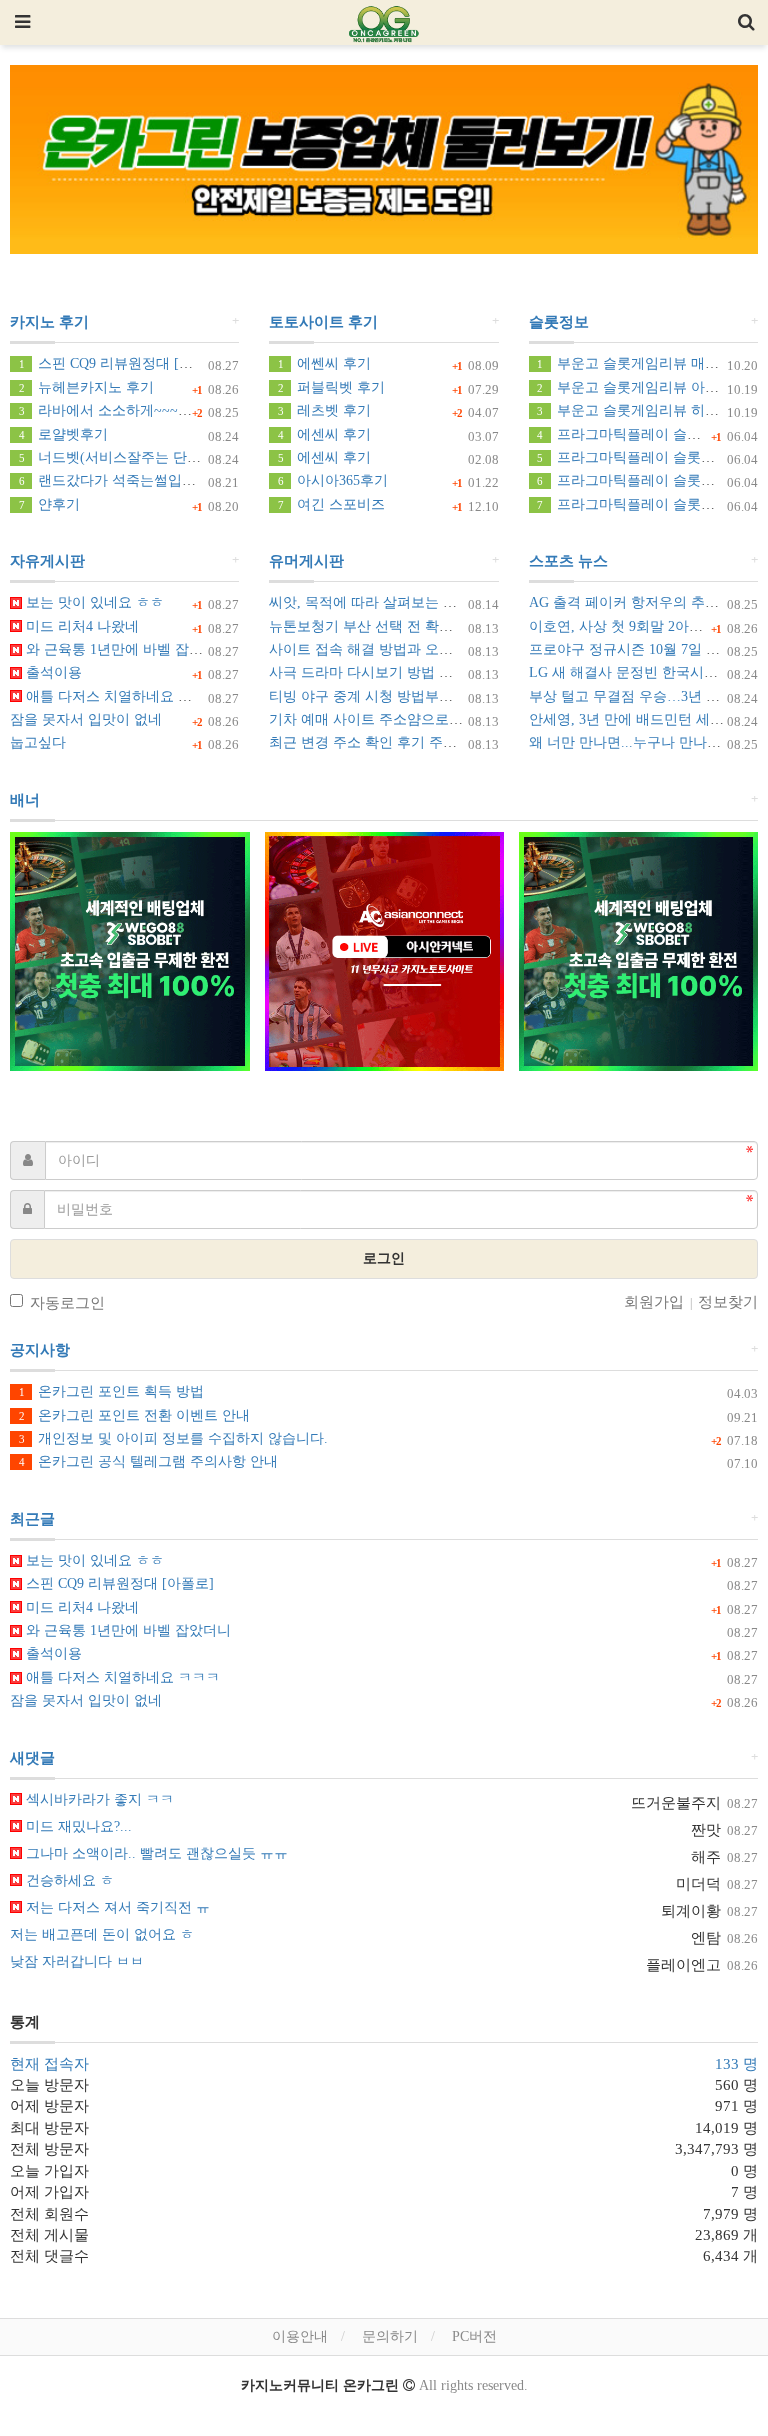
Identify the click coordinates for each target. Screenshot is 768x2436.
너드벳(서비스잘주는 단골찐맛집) (133, 457)
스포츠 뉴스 (568, 561)
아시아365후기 (333, 480)
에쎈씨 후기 (324, 363)
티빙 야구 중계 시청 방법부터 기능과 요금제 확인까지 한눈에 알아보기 (490, 696)
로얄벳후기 (63, 434)
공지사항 (40, 1350)
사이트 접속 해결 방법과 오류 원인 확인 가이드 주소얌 (439, 649)
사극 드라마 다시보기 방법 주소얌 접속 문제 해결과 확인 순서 (462, 672)
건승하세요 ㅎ (68, 1880)
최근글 (32, 1519)
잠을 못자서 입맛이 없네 (86, 719)
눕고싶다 (38, 742)
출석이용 (52, 672)
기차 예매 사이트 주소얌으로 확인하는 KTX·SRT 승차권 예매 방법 (475, 719)
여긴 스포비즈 (331, 504)
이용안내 (300, 2336)
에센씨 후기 (324, 434)
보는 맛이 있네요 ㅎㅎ (93, 602)
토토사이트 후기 (323, 322)
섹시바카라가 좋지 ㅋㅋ (98, 1799)
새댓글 (32, 1758)
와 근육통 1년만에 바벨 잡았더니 (126, 649)
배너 (25, 800)
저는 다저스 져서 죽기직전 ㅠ (116, 1907)
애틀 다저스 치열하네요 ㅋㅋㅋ (121, 696)
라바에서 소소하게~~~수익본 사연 (135, 410)
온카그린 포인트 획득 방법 (111, 1391)
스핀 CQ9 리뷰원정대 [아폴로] (122, 363)
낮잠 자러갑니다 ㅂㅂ (77, 1961)
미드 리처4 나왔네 (80, 626)
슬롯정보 (559, 322)
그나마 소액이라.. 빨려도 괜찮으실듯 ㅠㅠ (155, 1853)
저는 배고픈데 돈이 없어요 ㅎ (102, 1934)
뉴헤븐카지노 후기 (86, 387)
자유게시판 (47, 561)
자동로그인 (67, 1303)
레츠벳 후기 (324, 410)
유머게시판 (306, 561)
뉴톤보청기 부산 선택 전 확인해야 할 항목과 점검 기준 (439, 626)
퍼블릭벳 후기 (331, 387)
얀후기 (49, 504)
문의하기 (390, 2336)
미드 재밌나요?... (77, 1826)
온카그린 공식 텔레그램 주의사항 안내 (148, 1461)
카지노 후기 (49, 322)
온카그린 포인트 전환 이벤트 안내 (134, 1415)
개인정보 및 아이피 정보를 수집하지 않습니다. (173, 1438)
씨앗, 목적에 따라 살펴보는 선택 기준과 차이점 (416, 602)
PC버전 (474, 2336)
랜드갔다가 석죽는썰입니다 (114, 480)
